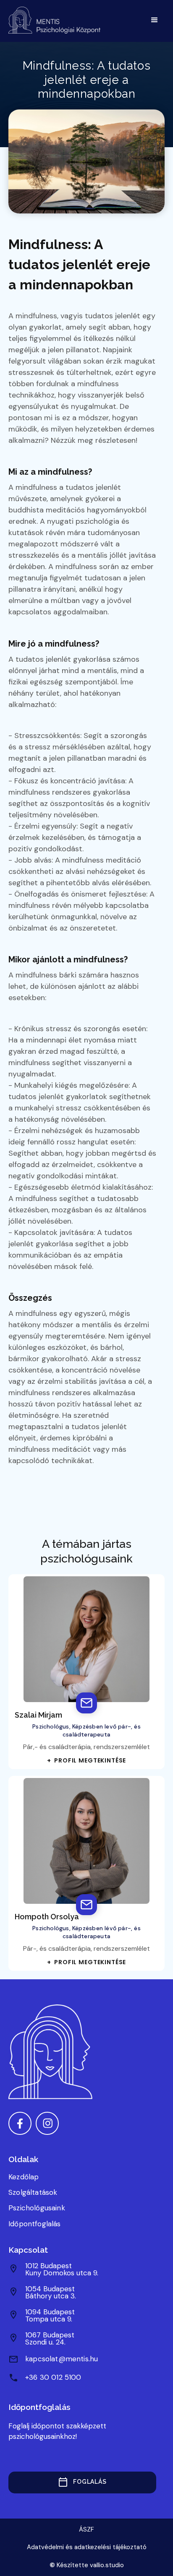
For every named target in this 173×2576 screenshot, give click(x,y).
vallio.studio (107, 2565)
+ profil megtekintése (86, 1760)
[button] (155, 20)
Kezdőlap (24, 2177)
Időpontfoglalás (35, 2224)
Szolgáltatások (33, 2192)
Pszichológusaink (37, 2208)
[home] (56, 20)
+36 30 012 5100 (53, 2377)
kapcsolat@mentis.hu (62, 2359)
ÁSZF (86, 2529)
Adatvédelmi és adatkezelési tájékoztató (87, 2547)
